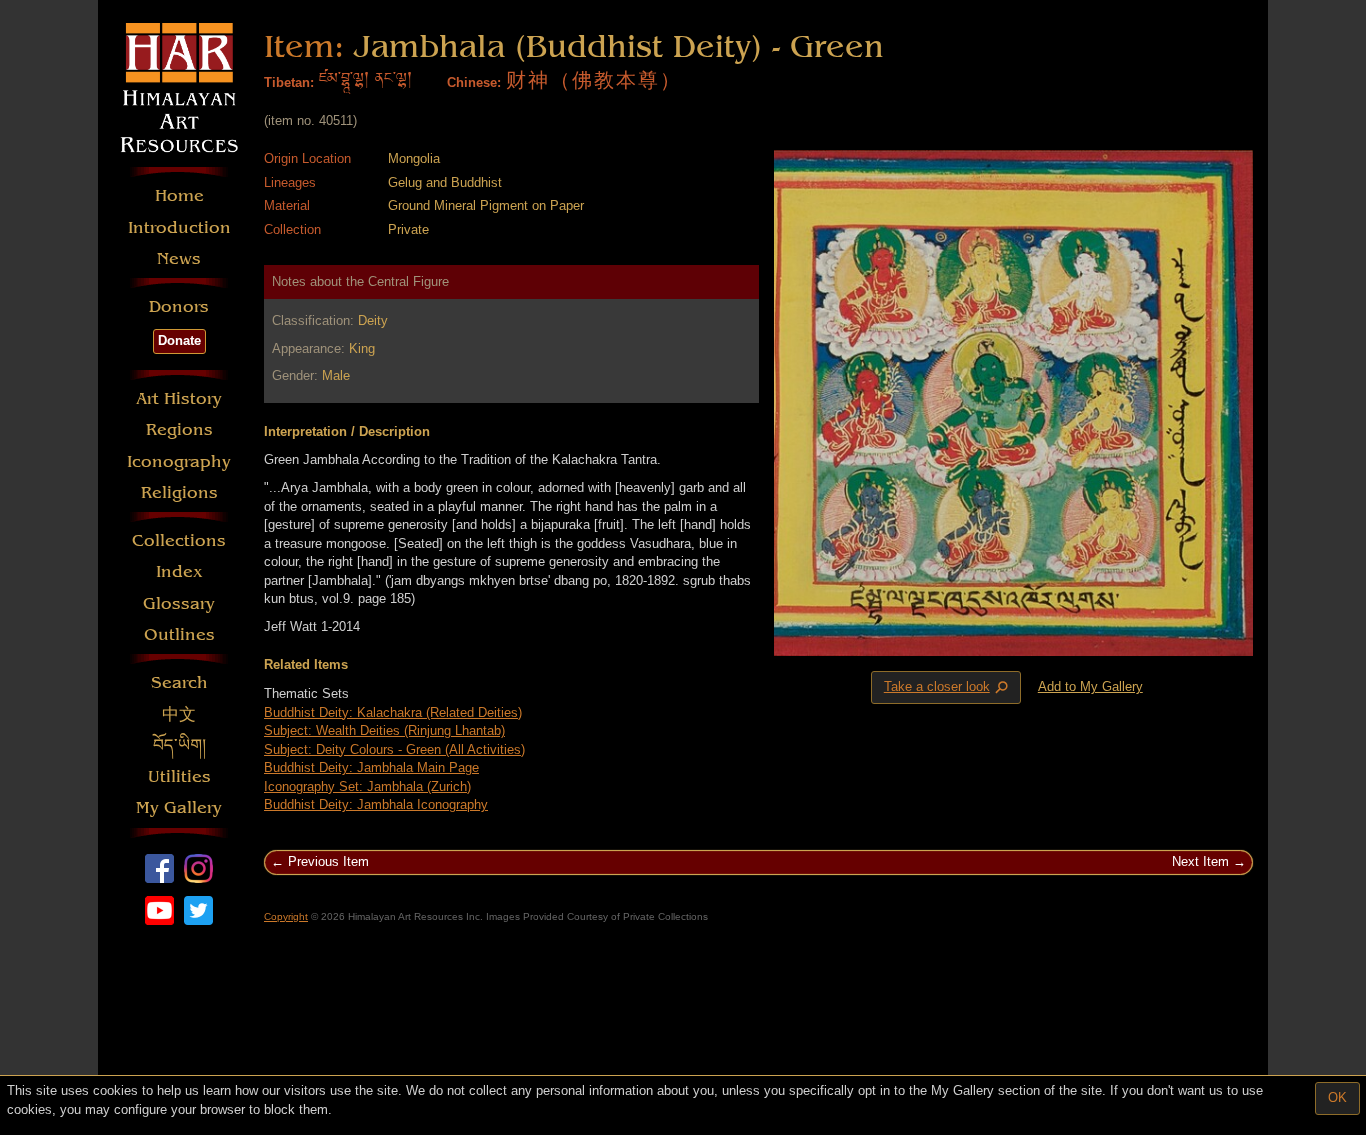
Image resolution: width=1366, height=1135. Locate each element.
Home (179, 195)
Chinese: (474, 82)
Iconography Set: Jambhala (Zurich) (367, 786)
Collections (179, 540)
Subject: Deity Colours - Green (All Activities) (394, 749)
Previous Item (328, 861)
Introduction (179, 227)
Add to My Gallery (1090, 686)
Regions (179, 429)
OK (1337, 1097)
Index (179, 571)
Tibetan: (289, 82)
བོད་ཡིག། (179, 745)
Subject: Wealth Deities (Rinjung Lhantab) (384, 730)
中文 (179, 714)
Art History (179, 398)
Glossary (179, 603)
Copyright (286, 916)
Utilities (179, 776)
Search (179, 682)
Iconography (179, 461)
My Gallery (179, 807)
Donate (179, 340)
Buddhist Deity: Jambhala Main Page (371, 767)
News (179, 258)
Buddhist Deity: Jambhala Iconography (376, 804)
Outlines (179, 634)
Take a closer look (948, 688)
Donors (179, 306)
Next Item (1200, 861)
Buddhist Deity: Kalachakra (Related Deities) (393, 712)
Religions (179, 492)
